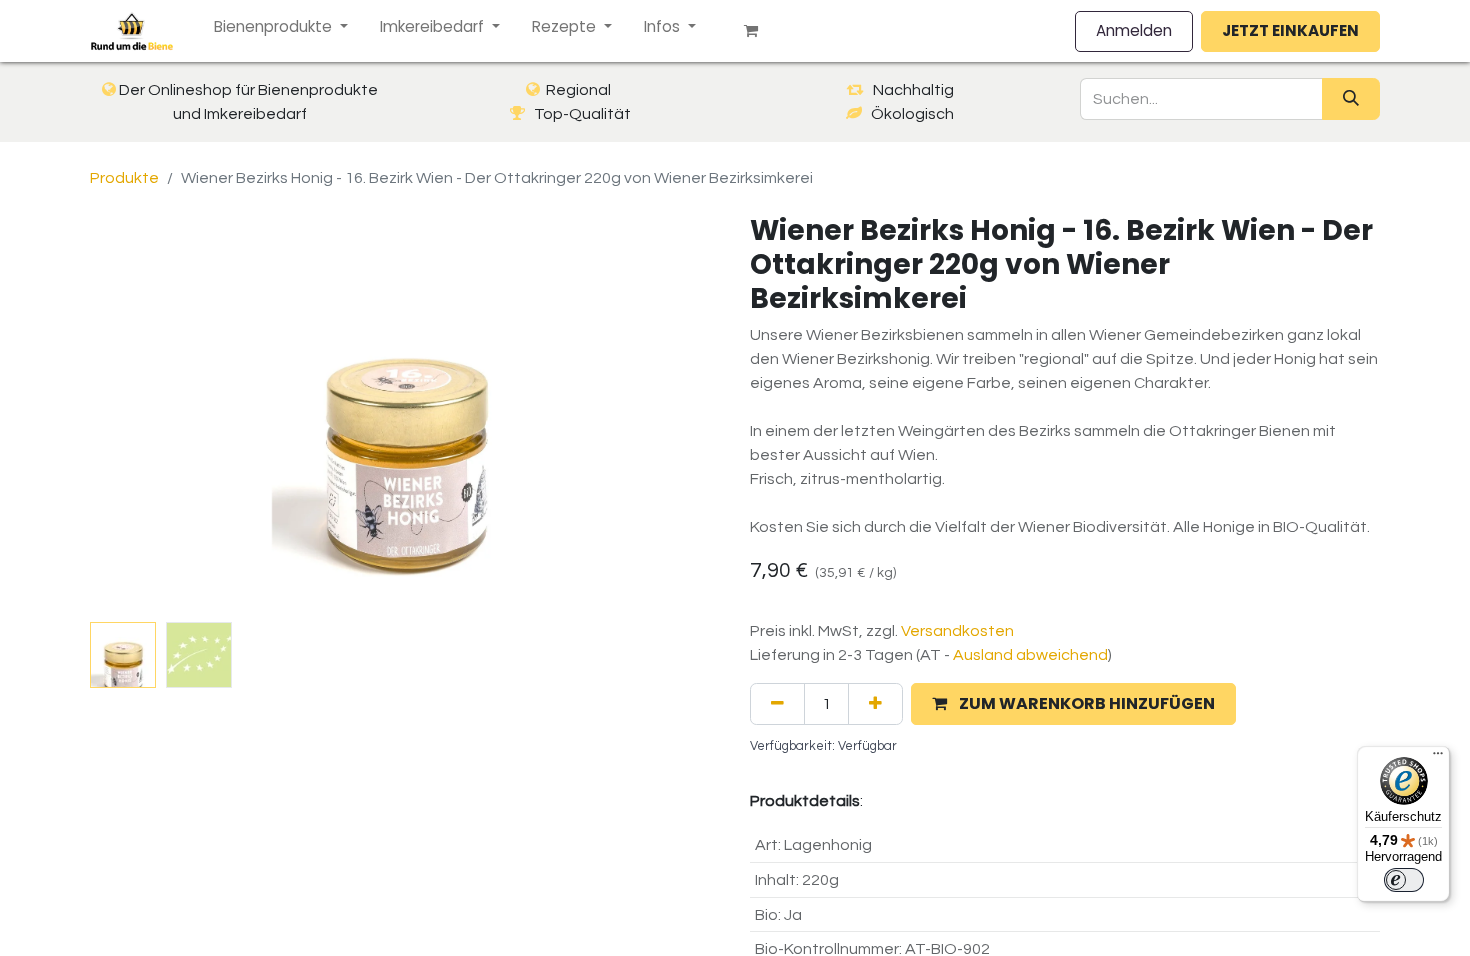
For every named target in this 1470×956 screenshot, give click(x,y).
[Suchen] (1351, 99)
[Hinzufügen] (875, 704)
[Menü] (1438, 758)
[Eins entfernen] (777, 704)
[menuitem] (281, 27)
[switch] (1404, 880)
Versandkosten (957, 631)
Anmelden (1134, 30)
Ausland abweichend (1030, 655)
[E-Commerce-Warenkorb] (759, 31)
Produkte (124, 178)
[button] (137, 414)
